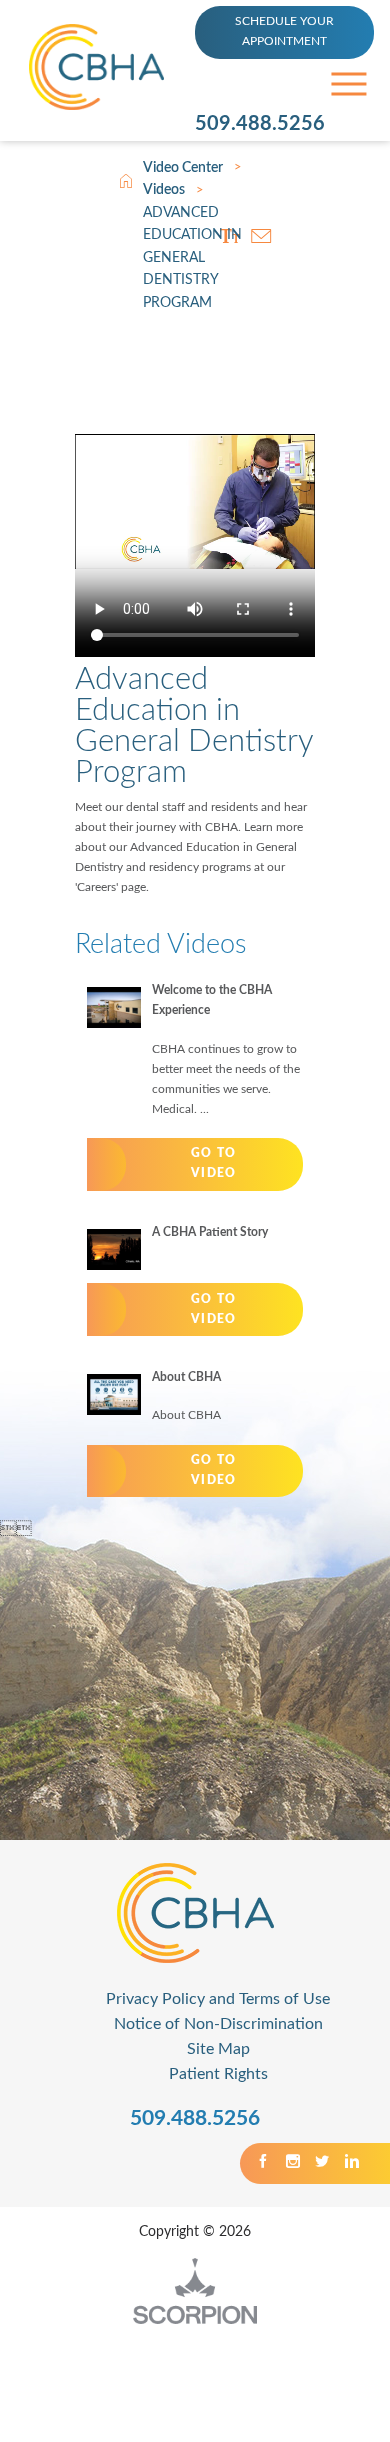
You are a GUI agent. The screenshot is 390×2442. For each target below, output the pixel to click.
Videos (164, 190)
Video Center (183, 168)
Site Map (218, 2049)
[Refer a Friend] (261, 235)
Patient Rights (218, 2074)
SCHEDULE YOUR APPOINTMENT (284, 31)
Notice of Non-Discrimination (218, 2024)
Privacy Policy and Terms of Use (218, 1999)
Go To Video (213, 1163)
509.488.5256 (260, 124)
